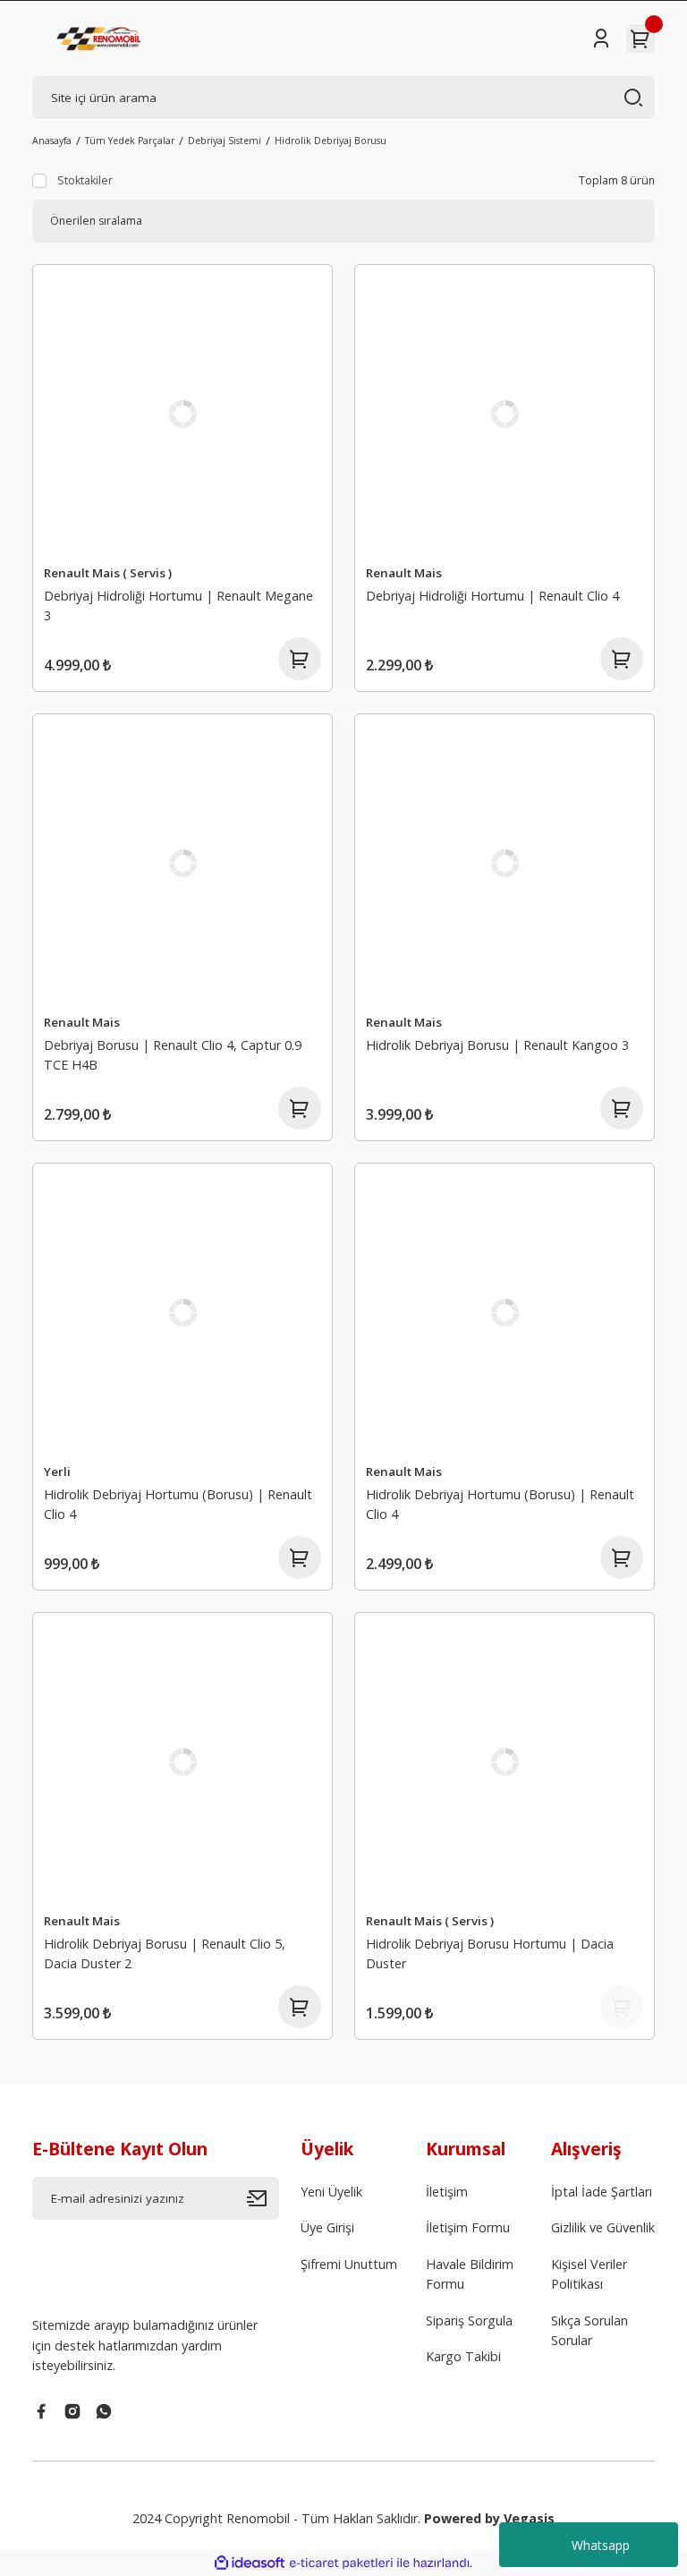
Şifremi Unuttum (349, 2264)
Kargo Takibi (463, 2356)
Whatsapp (601, 2545)
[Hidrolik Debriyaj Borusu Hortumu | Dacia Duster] (505, 1762)
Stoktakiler (85, 180)
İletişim (447, 2192)
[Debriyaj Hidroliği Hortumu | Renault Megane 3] (182, 414)
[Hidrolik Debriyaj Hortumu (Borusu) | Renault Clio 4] (182, 1313)
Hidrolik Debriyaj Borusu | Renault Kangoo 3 (497, 1045)
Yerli (57, 1471)
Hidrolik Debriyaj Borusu (331, 141)
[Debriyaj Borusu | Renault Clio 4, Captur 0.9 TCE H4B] (182, 864)
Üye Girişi (327, 2227)
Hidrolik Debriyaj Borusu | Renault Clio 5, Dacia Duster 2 (165, 1953)
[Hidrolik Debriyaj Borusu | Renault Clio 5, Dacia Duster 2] (182, 1762)
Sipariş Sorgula (469, 2320)
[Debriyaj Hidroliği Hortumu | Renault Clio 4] (505, 414)
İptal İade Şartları (602, 2192)
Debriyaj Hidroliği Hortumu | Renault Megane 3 (178, 606)
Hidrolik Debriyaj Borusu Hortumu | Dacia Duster (490, 1953)
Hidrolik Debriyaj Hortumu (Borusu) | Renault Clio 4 (178, 1504)
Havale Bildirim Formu (470, 2274)
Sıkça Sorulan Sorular (589, 2330)
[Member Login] (601, 38)
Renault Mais (404, 573)
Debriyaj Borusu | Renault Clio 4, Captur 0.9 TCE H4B (173, 1055)
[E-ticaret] (341, 2563)
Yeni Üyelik (331, 2192)
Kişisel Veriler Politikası (589, 2274)
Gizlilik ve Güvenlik (603, 2227)
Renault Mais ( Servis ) (108, 573)
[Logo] (100, 38)
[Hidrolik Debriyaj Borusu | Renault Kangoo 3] (505, 864)
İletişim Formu (468, 2227)
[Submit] (263, 2198)
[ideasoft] (250, 2563)
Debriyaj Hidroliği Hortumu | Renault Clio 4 (492, 596)
